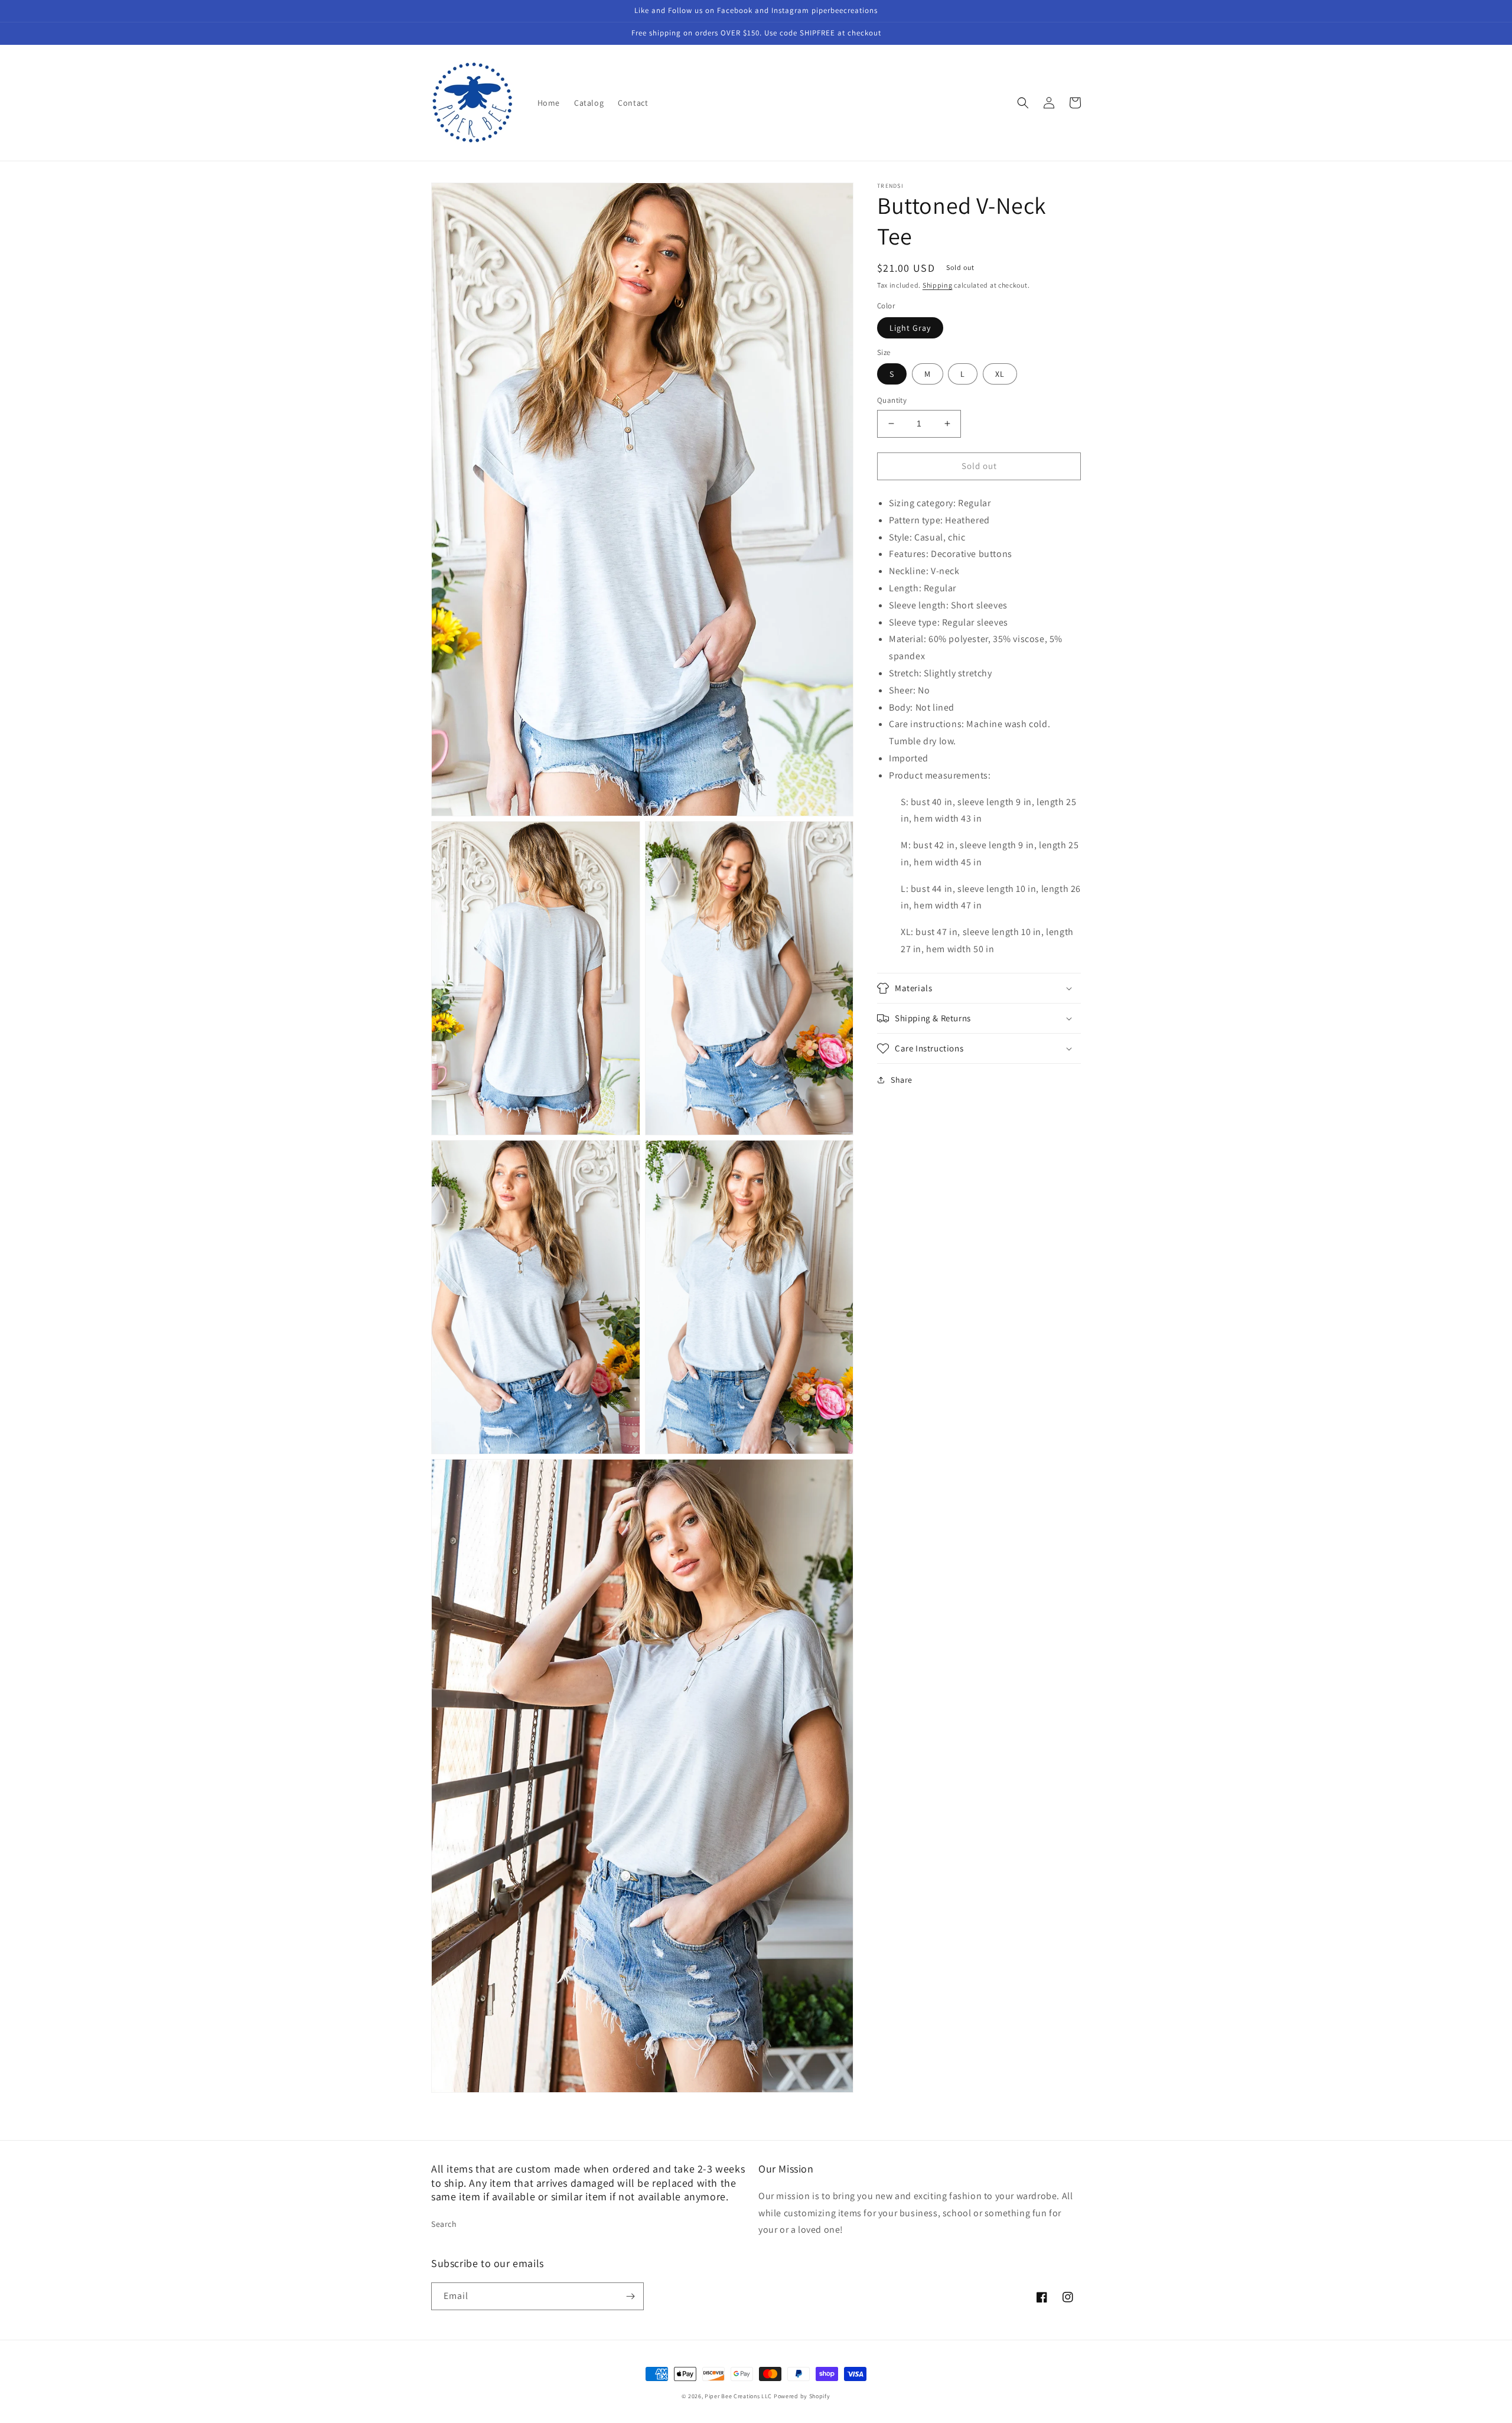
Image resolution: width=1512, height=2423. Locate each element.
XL (1000, 374)
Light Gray (910, 328)
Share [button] (902, 1080)
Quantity (892, 400)
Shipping (938, 285)
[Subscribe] (630, 2296)
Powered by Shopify (802, 2396)
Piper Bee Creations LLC (738, 2396)
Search (444, 2224)
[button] (1023, 103)
